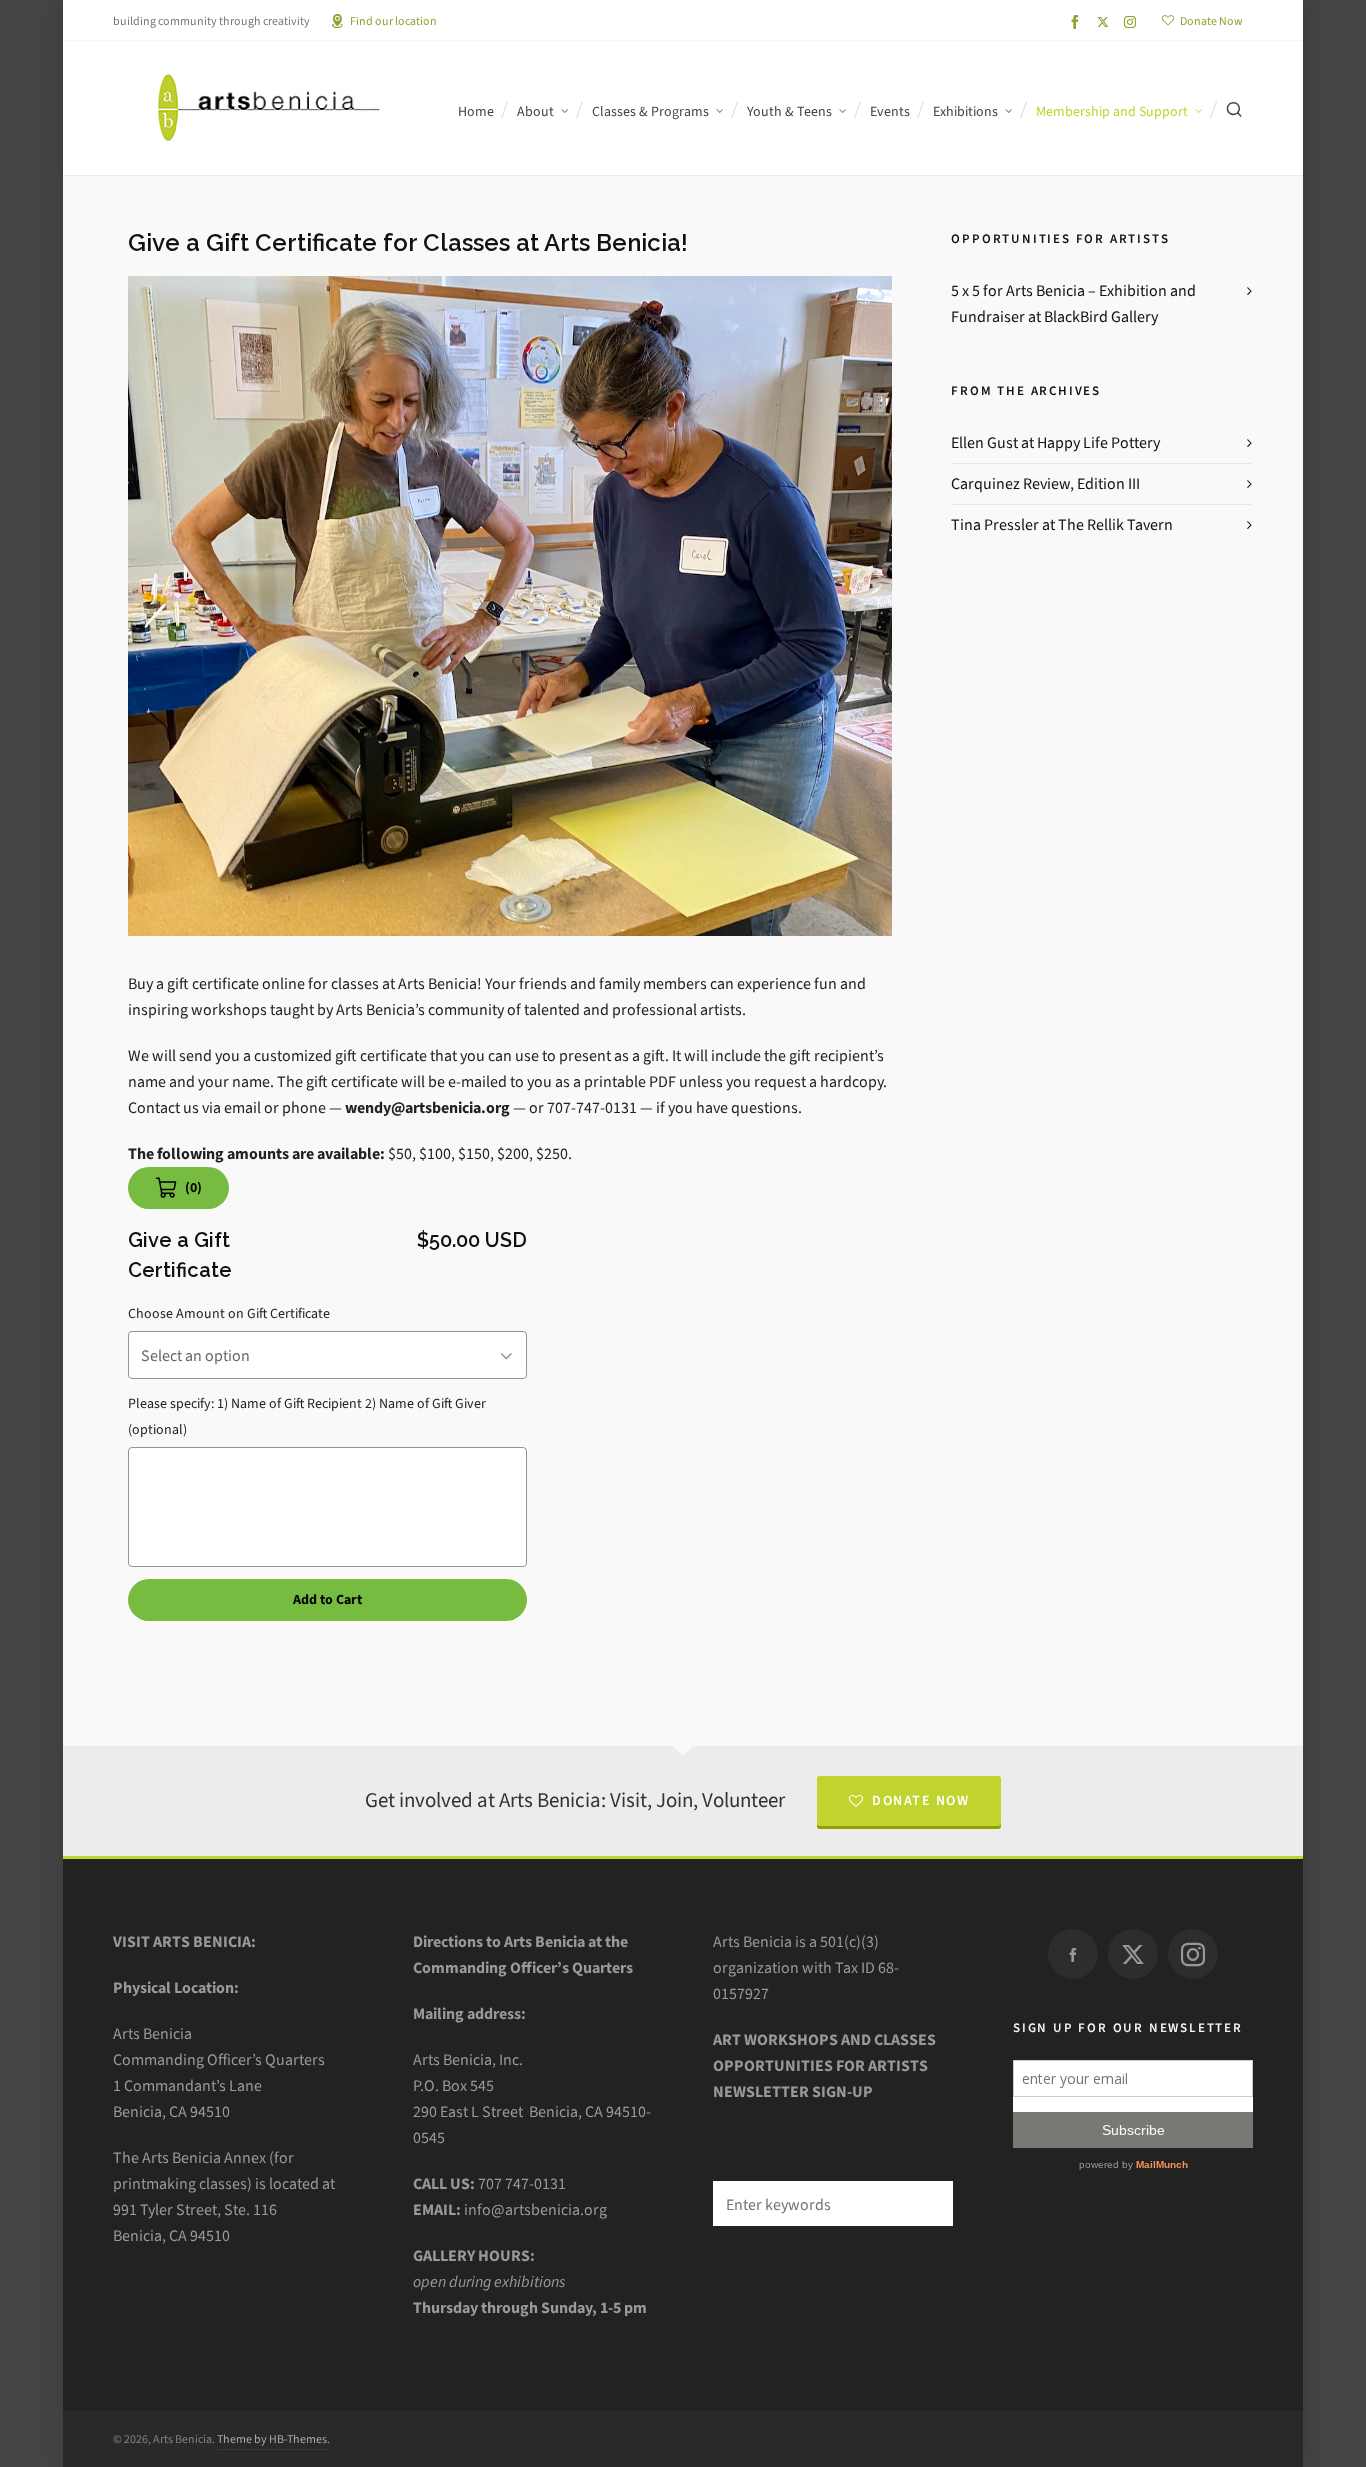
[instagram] (1133, 21)
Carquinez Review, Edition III (1045, 483)
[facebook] (1078, 22)
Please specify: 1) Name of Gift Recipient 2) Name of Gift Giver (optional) (307, 1416)
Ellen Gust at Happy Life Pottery (1055, 442)
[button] (928, 2203)
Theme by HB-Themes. (273, 2439)
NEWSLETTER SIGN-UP (793, 2091)
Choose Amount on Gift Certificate (229, 1313)
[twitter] (1106, 21)
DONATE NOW (920, 1800)
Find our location (393, 21)
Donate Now (1211, 21)
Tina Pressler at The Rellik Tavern (1062, 524)
